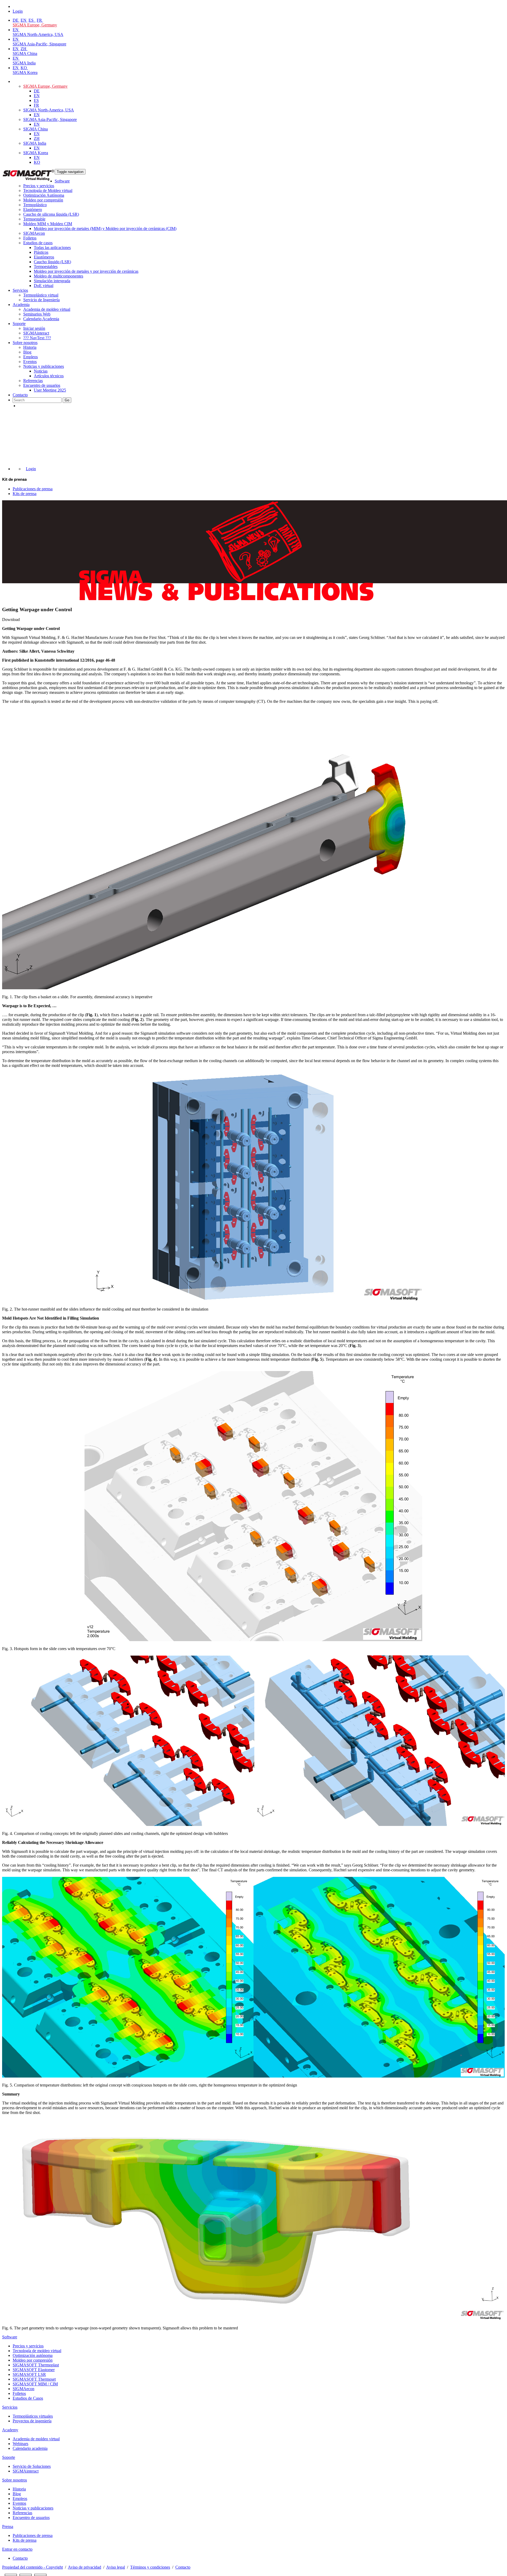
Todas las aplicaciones (52, 248)
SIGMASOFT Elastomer (34, 2370)
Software (62, 181)
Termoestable (34, 219)
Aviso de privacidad (84, 2567)
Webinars (20, 2444)
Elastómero (33, 209)
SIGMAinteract (36, 333)
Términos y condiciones (150, 2567)
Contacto (20, 395)
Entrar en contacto (17, 2549)
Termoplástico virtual (41, 295)
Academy (10, 2430)
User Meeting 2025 (50, 390)
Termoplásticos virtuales (33, 2416)
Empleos (30, 357)
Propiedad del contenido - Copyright (32, 2567)
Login (31, 469)
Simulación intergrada (52, 281)
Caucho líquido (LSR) (52, 262)
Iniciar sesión (34, 328)
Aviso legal (116, 2567)
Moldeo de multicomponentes (58, 276)
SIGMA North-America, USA (38, 34)
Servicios (20, 290)
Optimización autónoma (33, 2355)
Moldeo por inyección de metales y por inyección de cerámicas (86, 271)
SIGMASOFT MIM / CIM (35, 2384)
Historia (30, 347)
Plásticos (41, 252)
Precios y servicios (39, 186)
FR (40, 20)
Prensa (8, 2526)
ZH (24, 49)
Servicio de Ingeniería (41, 300)
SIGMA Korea (25, 72)
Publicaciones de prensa (33, 489)
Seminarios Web (37, 314)
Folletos (30, 238)
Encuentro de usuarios (42, 385)
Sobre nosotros (25, 343)
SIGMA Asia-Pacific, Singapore (39, 44)
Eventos (30, 362)
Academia (21, 305)
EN (24, 20)
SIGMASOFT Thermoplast (36, 2365)
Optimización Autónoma (44, 195)
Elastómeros (44, 257)
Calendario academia (30, 2448)
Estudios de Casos (28, 2398)
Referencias (33, 381)
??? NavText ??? (37, 338)
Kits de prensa (25, 494)
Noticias (41, 371)
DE (16, 20)
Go (67, 400)
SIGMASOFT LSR (29, 2374)
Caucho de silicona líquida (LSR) (51, 214)
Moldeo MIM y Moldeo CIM (48, 224)
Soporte (19, 324)
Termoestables (46, 267)
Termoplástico (35, 205)
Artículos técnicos (49, 376)
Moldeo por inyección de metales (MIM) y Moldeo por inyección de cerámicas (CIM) (105, 229)
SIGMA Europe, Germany (35, 25)
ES (32, 20)
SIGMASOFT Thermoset (34, 2379)
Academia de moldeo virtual (47, 309)
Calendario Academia (41, 319)
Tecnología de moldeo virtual (37, 2351)
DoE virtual (44, 286)
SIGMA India (24, 63)
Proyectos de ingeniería (32, 2421)
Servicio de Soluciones (32, 2466)
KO (24, 68)
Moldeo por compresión (43, 200)
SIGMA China (25, 53)
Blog (27, 352)
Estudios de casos (38, 243)
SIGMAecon (24, 2389)
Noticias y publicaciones (44, 366)
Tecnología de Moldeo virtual (48, 190)
